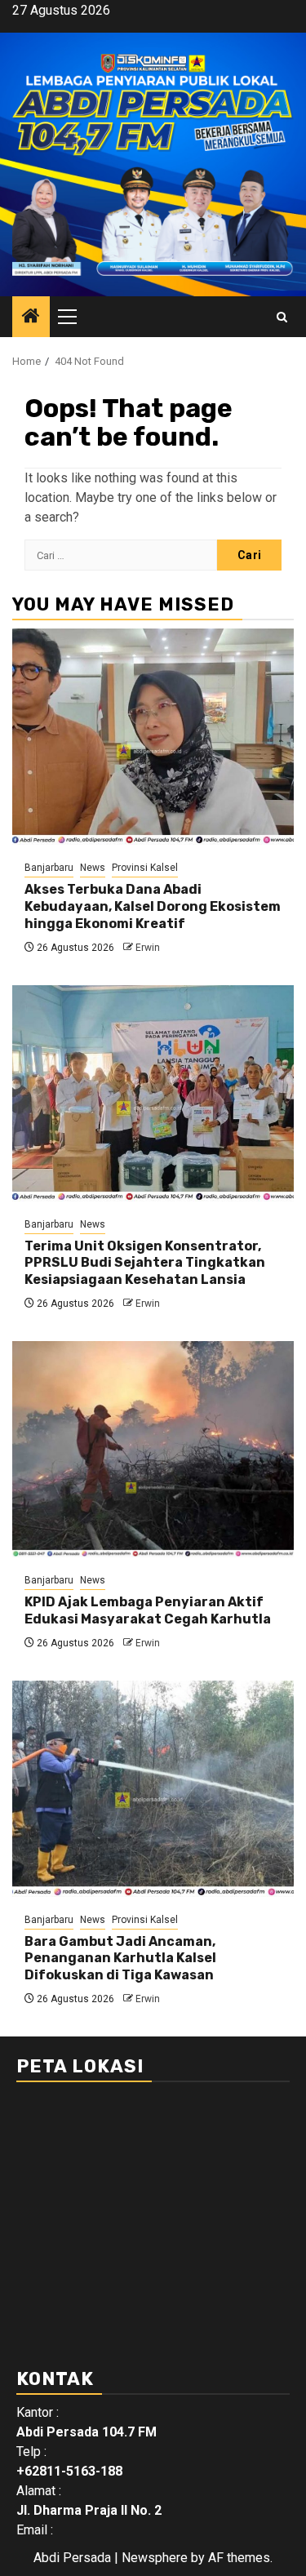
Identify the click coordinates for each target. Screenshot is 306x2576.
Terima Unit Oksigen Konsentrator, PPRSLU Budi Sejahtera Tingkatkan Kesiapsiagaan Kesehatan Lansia (145, 1263)
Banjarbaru (49, 868)
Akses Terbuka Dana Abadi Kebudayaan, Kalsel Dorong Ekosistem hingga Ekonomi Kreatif (153, 906)
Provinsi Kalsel (145, 868)
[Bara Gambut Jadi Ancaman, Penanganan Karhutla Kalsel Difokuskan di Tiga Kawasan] (153, 1789)
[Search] (282, 317)
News (93, 868)
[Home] (31, 318)
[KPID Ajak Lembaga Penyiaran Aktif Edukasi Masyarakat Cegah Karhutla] (153, 1449)
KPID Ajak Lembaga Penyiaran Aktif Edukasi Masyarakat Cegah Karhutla (148, 1610)
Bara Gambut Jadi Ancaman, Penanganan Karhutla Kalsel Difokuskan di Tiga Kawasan (120, 1959)
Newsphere (155, 2558)
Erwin (148, 948)
